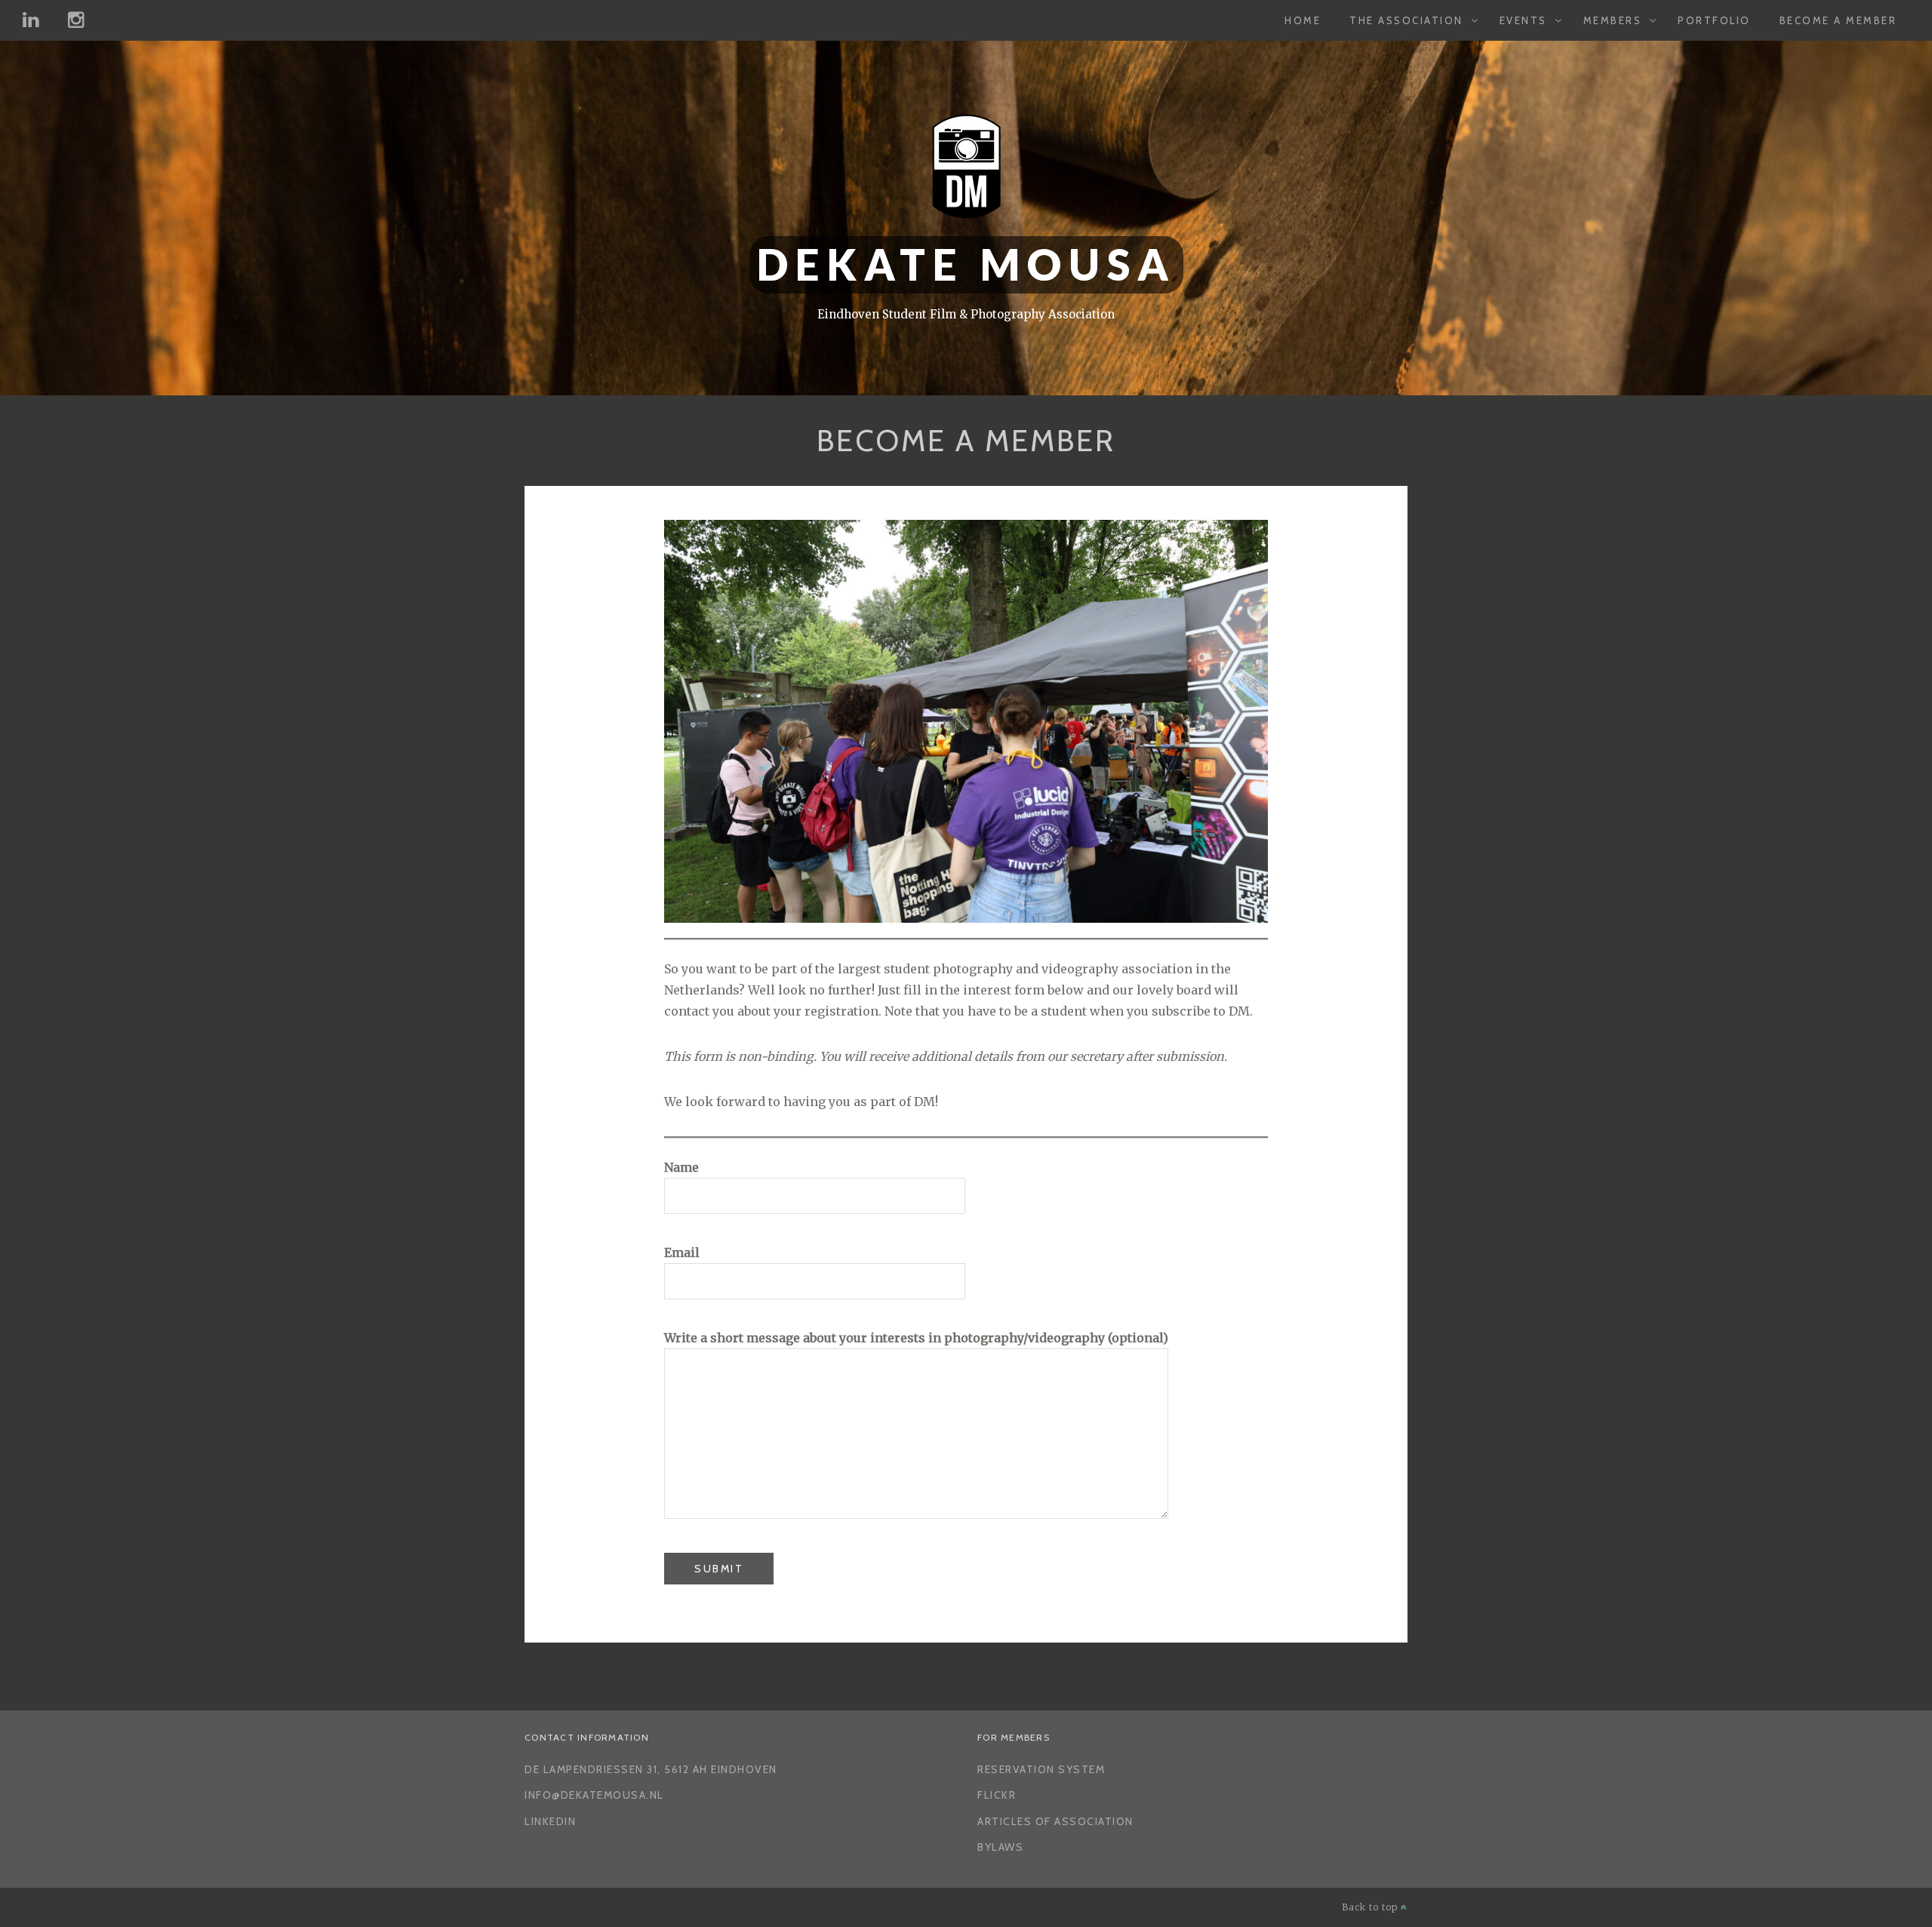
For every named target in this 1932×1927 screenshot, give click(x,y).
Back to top (1371, 1907)
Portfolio (1714, 20)
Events (1523, 20)
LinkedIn (550, 1821)
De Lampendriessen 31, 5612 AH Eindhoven (651, 1769)
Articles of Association (1055, 1821)
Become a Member (1838, 20)
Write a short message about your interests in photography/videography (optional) (916, 1338)
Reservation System (1041, 1769)
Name (681, 1167)
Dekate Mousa (966, 264)
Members (1613, 20)
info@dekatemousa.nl (594, 1795)
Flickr (997, 1795)
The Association (1406, 20)
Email (682, 1252)
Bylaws (1000, 1847)
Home (1303, 20)
